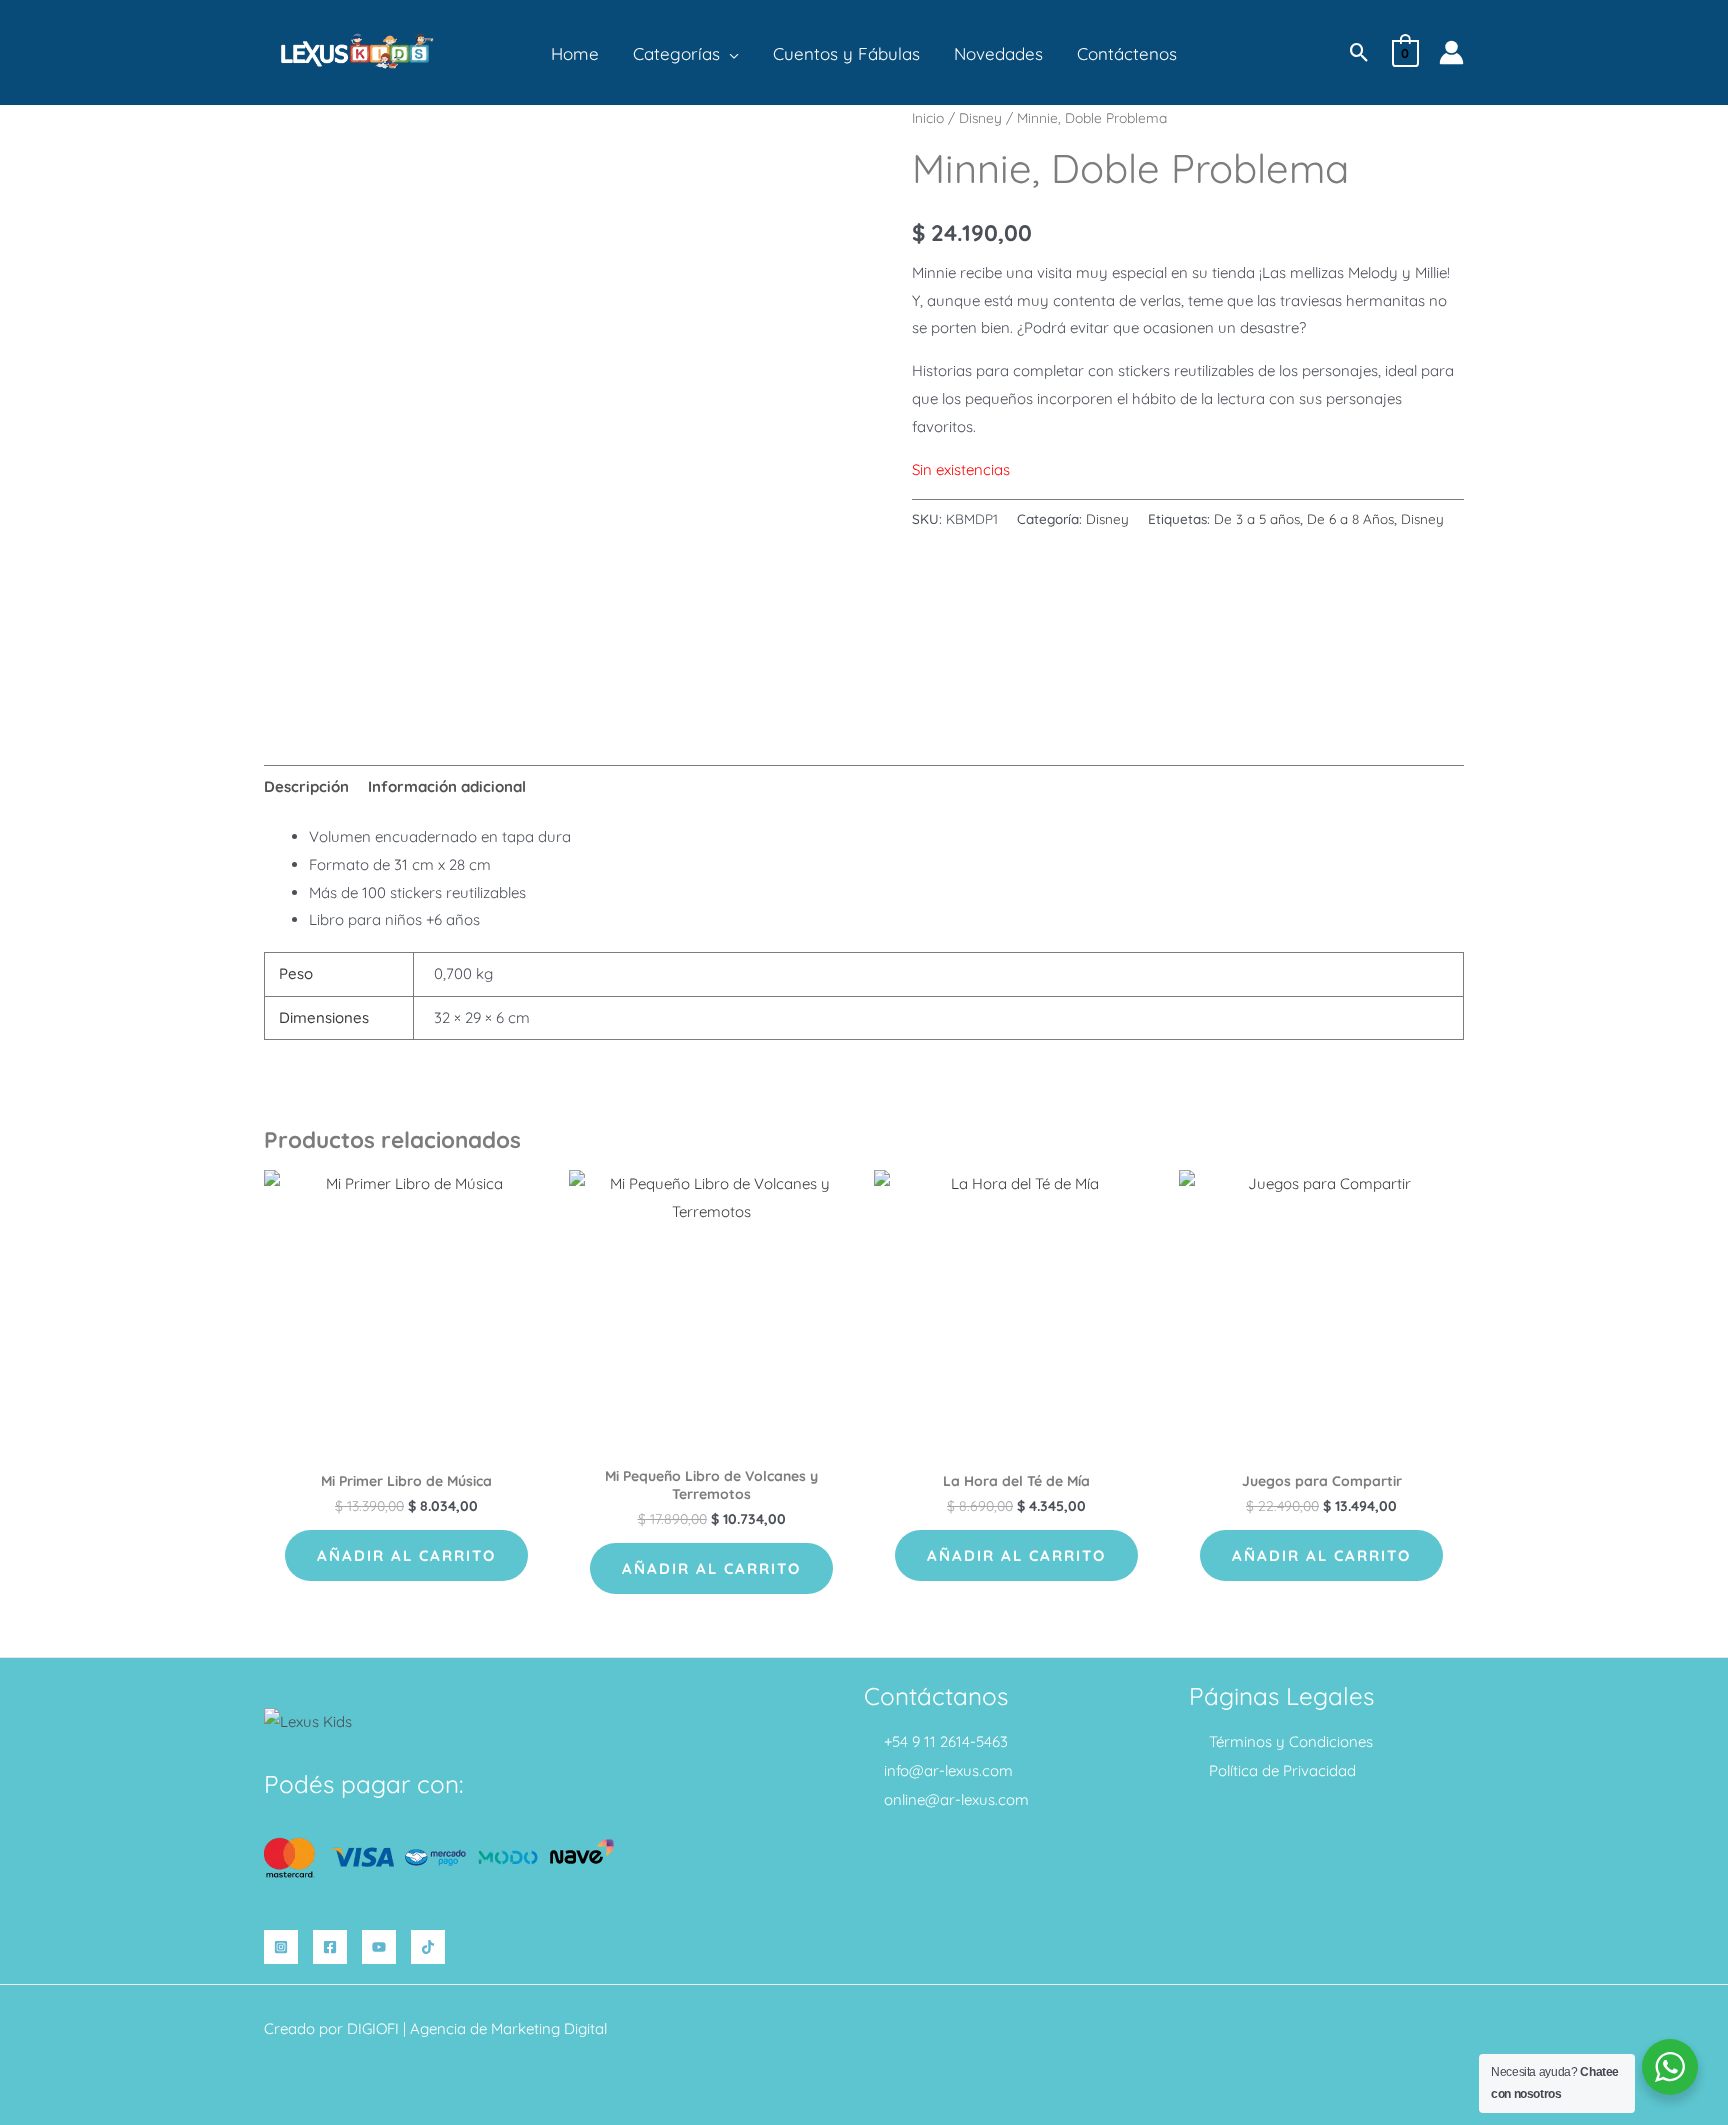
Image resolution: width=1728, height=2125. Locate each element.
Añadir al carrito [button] (406, 1555)
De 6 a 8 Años (1350, 518)
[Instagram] (281, 1947)
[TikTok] (428, 1947)
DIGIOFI (373, 2028)
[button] (729, 54)
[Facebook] (330, 1947)
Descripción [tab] (306, 786)
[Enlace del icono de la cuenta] (1451, 52)
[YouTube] (379, 1947)
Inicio (928, 117)
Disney (980, 117)
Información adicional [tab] (447, 786)
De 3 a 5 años (1257, 518)
